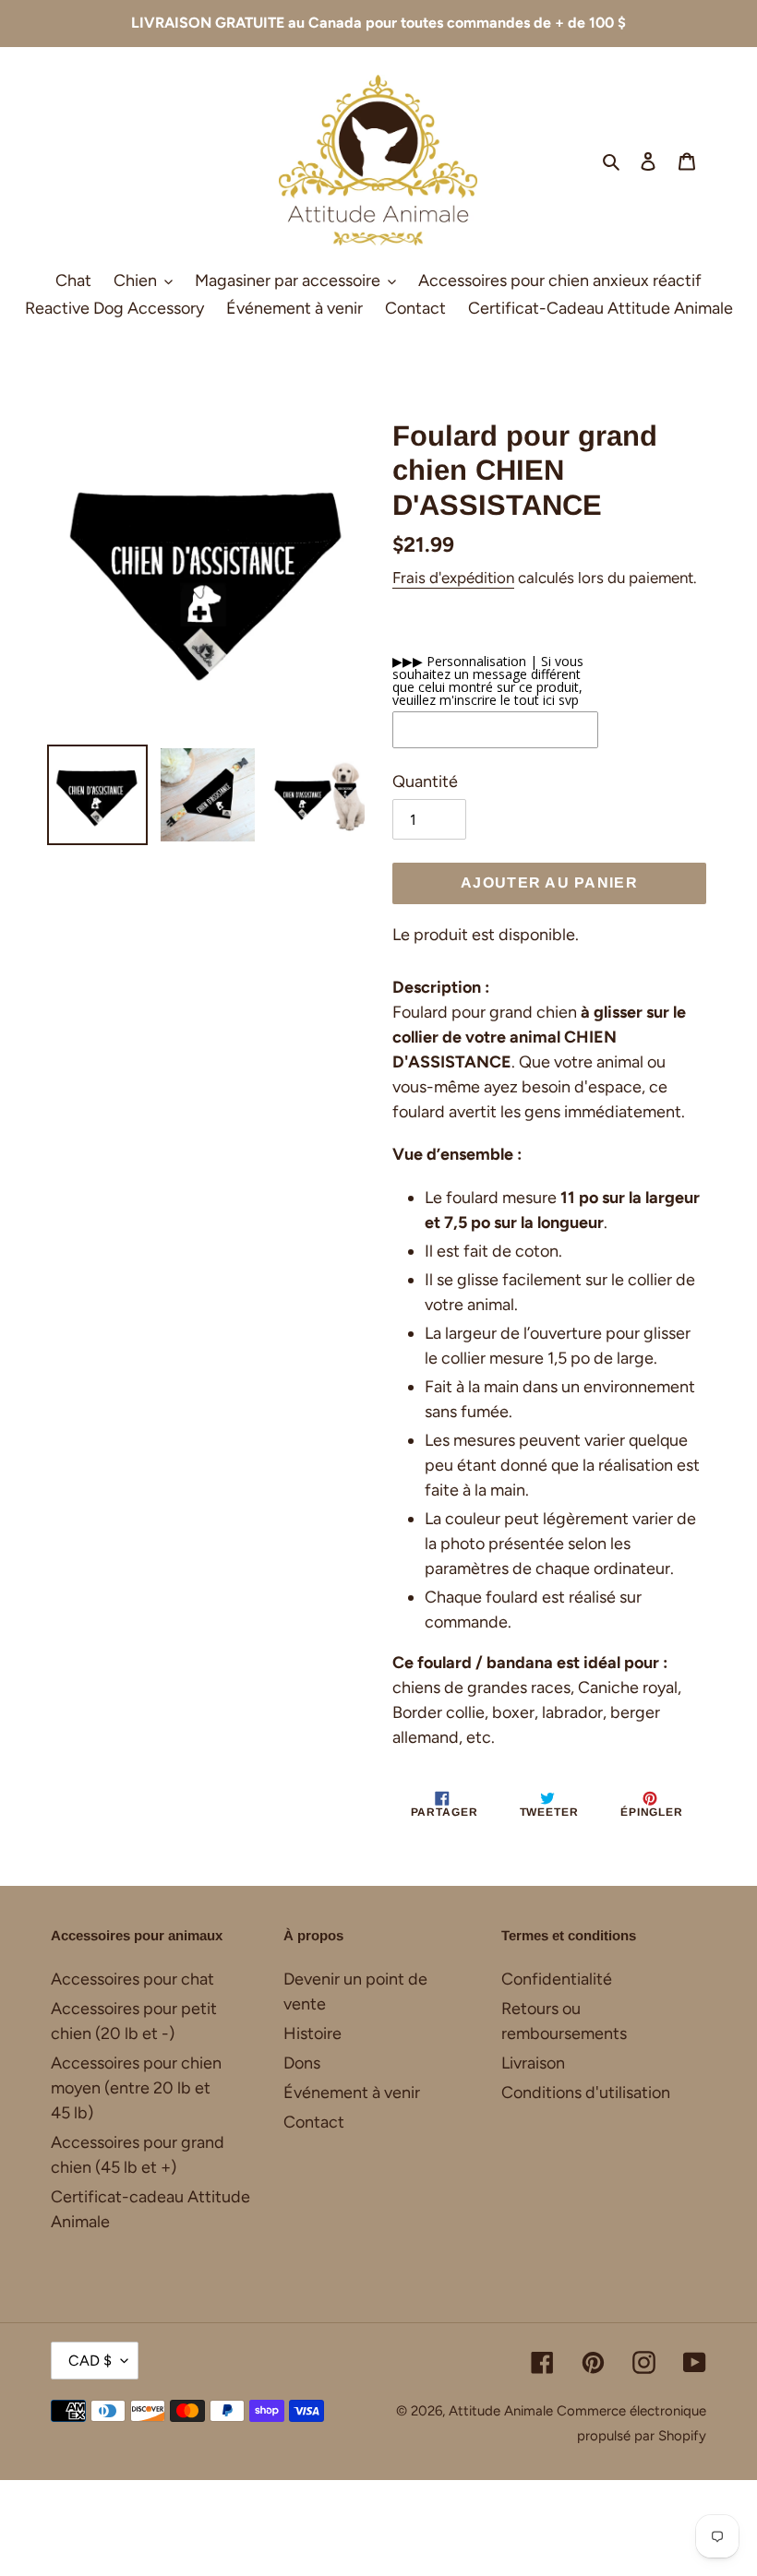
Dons (302, 2063)
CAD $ (90, 2361)
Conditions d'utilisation (586, 2093)
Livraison (533, 2063)
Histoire (312, 2033)
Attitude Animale (501, 2411)
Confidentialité (557, 1979)
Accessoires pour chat (132, 1979)
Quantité (425, 781)
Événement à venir (352, 2093)
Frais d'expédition (453, 578)
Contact (314, 2122)
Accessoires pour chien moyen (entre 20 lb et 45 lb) (136, 2088)
